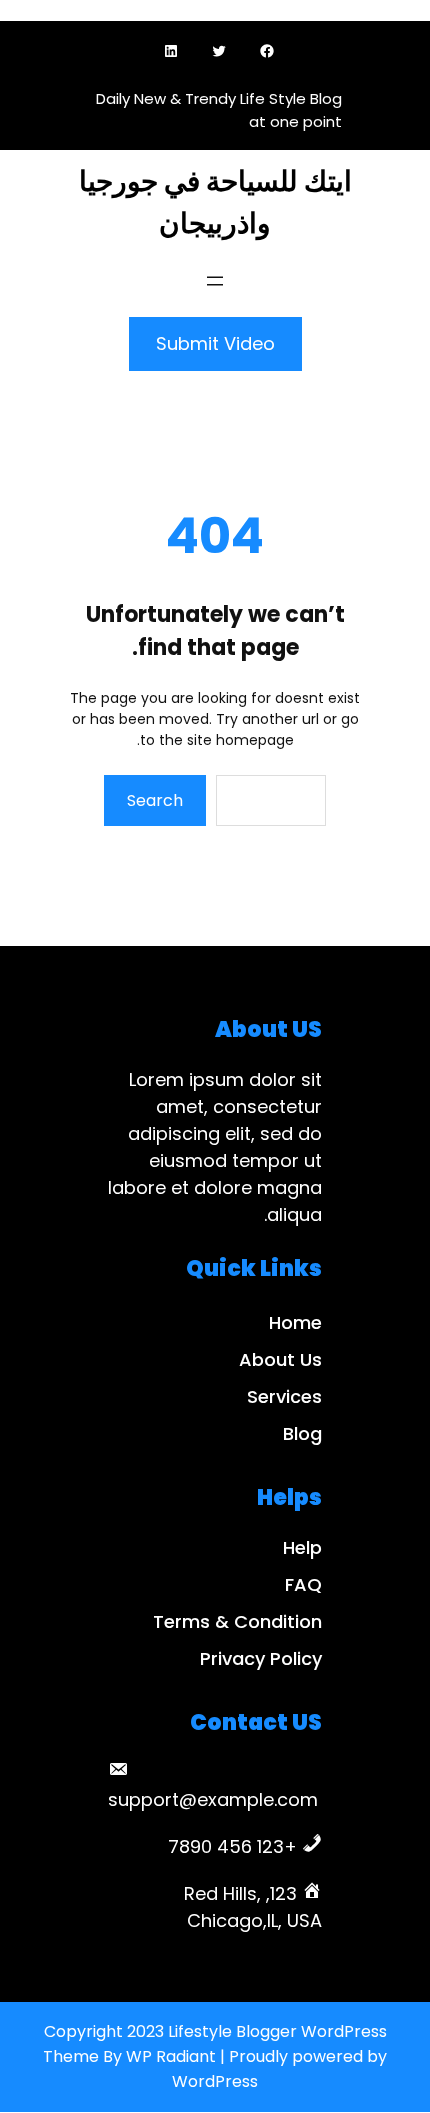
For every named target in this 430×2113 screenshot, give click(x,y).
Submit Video (215, 343)
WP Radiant (171, 2056)
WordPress (215, 2081)
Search (155, 800)
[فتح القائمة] (215, 281)
